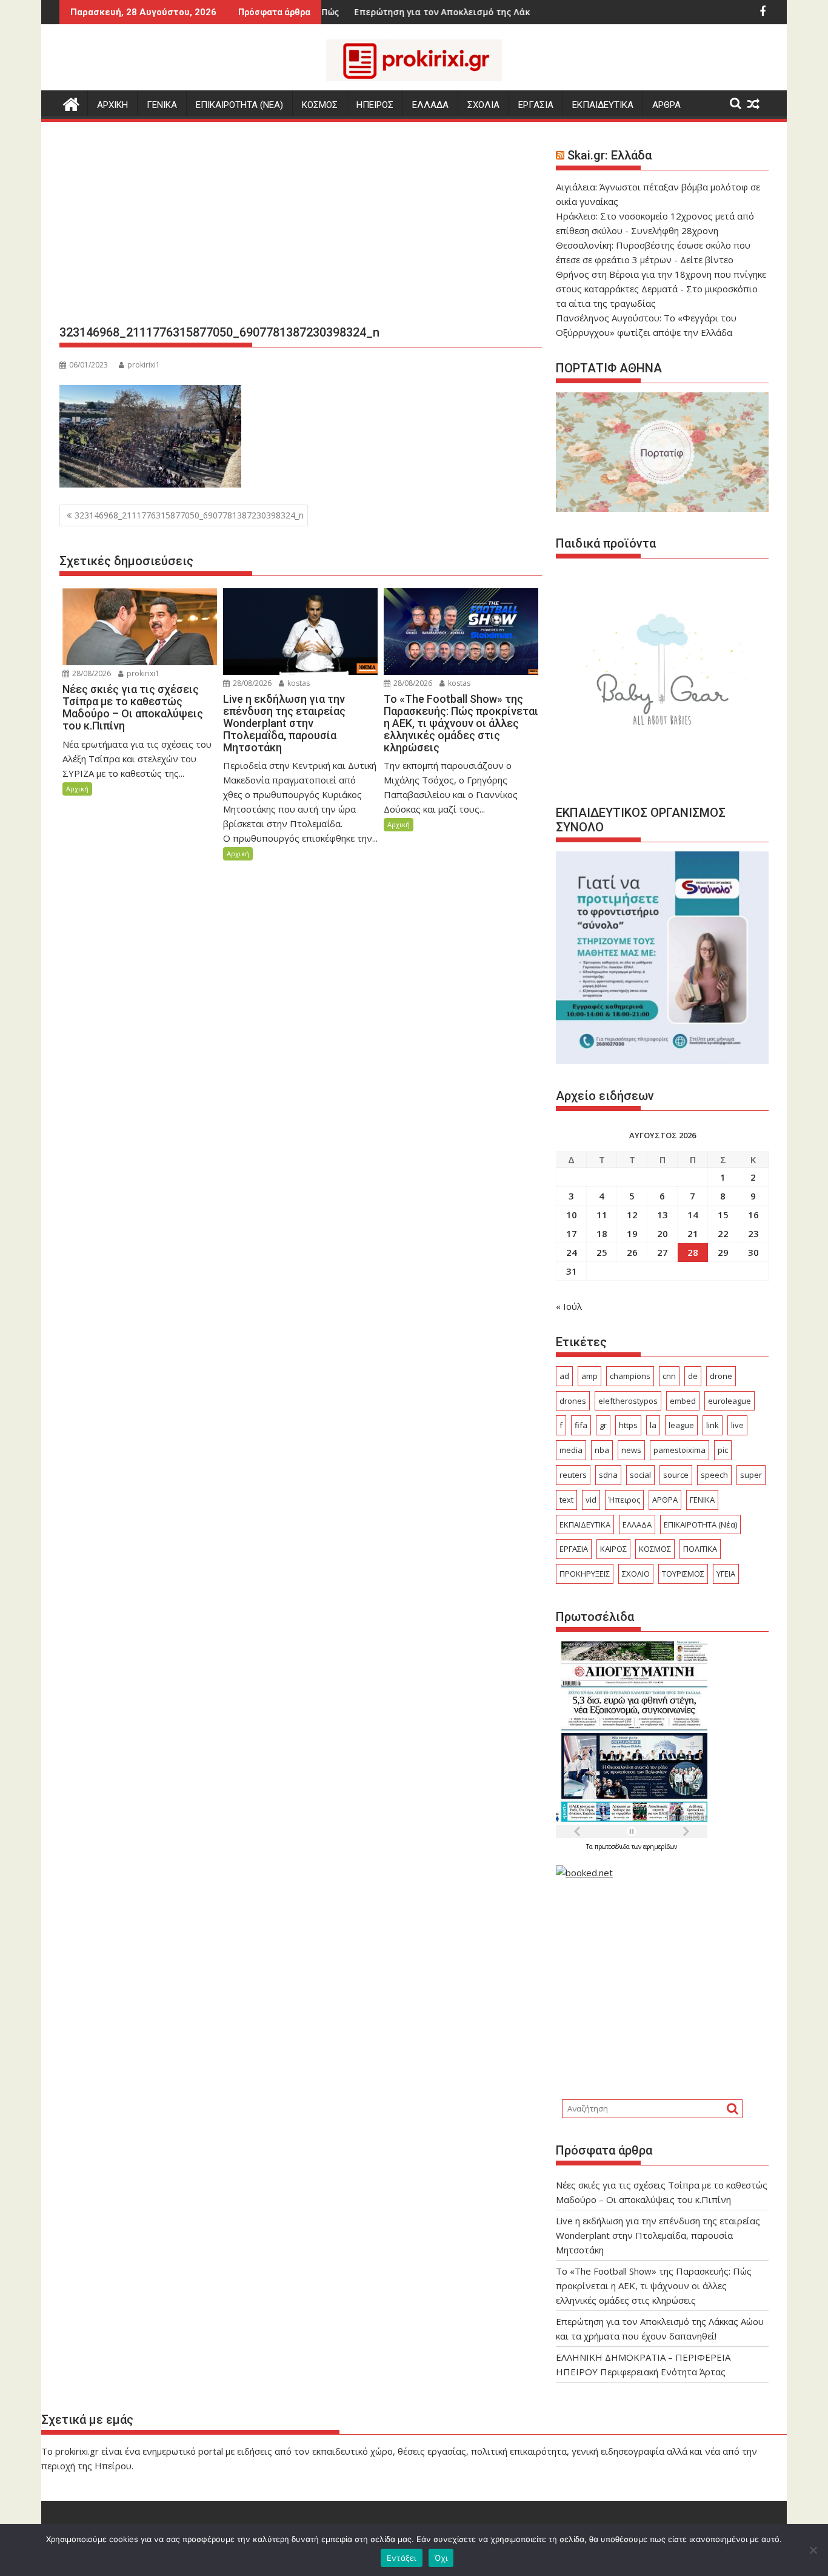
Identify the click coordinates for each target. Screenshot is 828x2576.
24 (572, 1252)
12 (632, 1215)
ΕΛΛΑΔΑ (430, 105)
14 (693, 1215)
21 (693, 1233)
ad (564, 1376)
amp (589, 1376)
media (571, 1450)
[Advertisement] (301, 228)
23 (753, 1233)
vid (591, 1500)
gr (603, 1425)
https (628, 1425)
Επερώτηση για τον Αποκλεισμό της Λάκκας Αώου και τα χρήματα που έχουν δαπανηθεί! (479, 12)
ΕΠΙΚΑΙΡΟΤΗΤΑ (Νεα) (239, 105)
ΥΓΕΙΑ (726, 1574)
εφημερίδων (660, 1846)
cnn (669, 1376)
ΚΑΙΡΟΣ (613, 1549)
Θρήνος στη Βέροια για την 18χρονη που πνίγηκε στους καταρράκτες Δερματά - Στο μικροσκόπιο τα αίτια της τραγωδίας (661, 289)
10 (572, 1215)
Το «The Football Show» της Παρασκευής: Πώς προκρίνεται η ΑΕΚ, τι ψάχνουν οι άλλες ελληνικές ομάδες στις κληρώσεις (654, 2286)
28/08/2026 (91, 673)
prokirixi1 (144, 365)
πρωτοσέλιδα (613, 1846)
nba (602, 1450)
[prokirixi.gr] (71, 103)
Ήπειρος (624, 1500)
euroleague (730, 1401)
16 (753, 1215)
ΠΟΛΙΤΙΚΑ (700, 1549)
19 (632, 1233)
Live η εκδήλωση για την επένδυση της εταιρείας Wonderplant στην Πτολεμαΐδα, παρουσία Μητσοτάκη (658, 2235)
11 (602, 1215)
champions (630, 1376)
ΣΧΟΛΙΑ (483, 105)
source (676, 1475)
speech (714, 1475)
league (681, 1425)
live (737, 1425)
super (751, 1475)
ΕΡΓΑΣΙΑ (536, 105)
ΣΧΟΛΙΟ (636, 1574)
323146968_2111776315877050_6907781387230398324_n (189, 515)
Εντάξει (402, 2558)
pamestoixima (679, 1450)
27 (663, 1252)
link (713, 1425)
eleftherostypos (628, 1401)
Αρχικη (112, 105)
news (631, 1450)
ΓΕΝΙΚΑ (162, 105)
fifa (581, 1425)
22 (723, 1233)
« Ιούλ (569, 1306)
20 (663, 1233)
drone (721, 1376)
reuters (573, 1475)
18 (602, 1233)
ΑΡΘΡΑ (666, 105)
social (640, 1475)
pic (723, 1450)
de (693, 1376)
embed (683, 1401)
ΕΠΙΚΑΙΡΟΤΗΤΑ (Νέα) (700, 1524)
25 (602, 1252)
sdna (608, 1475)
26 (632, 1252)
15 (723, 1215)
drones (573, 1401)
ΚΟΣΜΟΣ (320, 105)
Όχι (441, 2558)
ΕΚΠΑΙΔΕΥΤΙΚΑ (603, 105)
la (653, 1425)
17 (572, 1233)
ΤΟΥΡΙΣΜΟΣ (683, 1574)
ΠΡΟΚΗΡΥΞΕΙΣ (585, 1574)
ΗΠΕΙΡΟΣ (375, 105)
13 (663, 1215)
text (566, 1500)
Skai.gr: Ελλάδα (609, 155)
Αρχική (77, 789)
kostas (298, 683)
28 (693, 1252)
